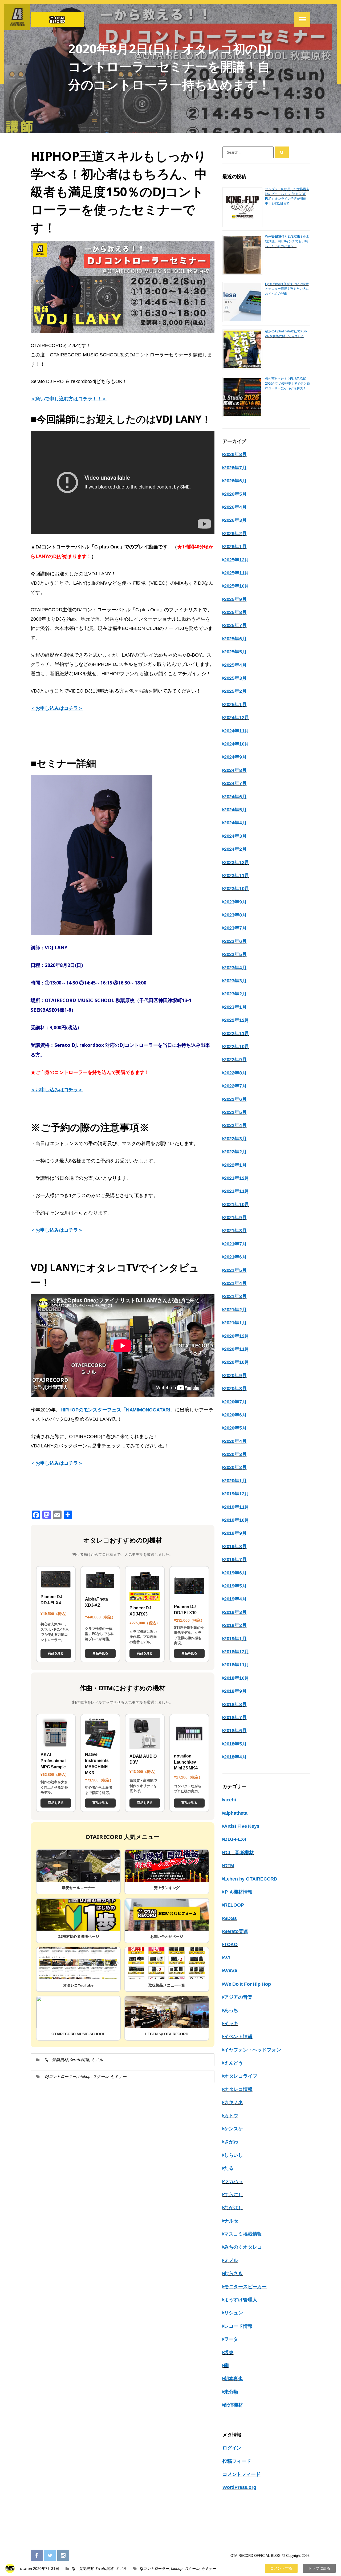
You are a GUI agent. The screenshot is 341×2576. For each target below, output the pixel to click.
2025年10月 (237, 586)
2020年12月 (237, 1336)
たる (229, 2168)
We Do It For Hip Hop (247, 1984)
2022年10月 (237, 1047)
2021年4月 (235, 1283)
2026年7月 (235, 468)
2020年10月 (237, 1362)
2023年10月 (237, 889)
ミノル (97, 2060)
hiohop (84, 2076)
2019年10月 (237, 1520)
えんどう (234, 2063)
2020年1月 (235, 1481)
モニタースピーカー (245, 2287)
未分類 (231, 2392)
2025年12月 (237, 560)
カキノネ (234, 2102)
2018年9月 (235, 1691)
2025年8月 (235, 612)
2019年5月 (235, 1586)
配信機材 (234, 2405)
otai (23, 2568)
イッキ (231, 2024)
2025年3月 (235, 678)
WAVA (231, 1971)
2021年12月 (237, 1178)
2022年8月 (235, 1073)
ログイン (232, 2448)
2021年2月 (235, 1310)
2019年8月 (235, 1547)
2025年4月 (235, 665)
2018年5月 (235, 1744)
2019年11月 (237, 1507)
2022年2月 (235, 1152)
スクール (101, 2076)
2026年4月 (235, 507)
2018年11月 (237, 1665)
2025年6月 (235, 639)
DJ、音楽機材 (56, 2060)
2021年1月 (235, 1323)
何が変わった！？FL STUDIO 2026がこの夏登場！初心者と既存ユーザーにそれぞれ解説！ (288, 384)
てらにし (234, 2195)
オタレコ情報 (238, 2089)
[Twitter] (50, 2556)
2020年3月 (235, 1454)
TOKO (231, 1944)
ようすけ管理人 (241, 2300)
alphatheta (236, 1813)
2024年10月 (237, 744)
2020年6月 (235, 1415)
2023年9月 (235, 902)
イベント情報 (238, 2037)
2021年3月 (235, 1296)
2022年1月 (235, 1165)
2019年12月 (237, 1494)
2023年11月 (237, 876)
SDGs (230, 1918)
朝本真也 (234, 2379)
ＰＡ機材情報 (238, 1892)
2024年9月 (235, 757)
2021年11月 (237, 1191)
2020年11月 (237, 1349)
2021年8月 (235, 1231)
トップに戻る (319, 2568)
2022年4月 (235, 1125)
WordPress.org (239, 2487)
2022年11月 (237, 1033)
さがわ (231, 2142)
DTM (229, 1866)
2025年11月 (237, 573)
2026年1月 (235, 547)
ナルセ (231, 2221)
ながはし (234, 2208)
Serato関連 (80, 2060)
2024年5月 (235, 810)
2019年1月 (235, 1639)
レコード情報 (238, 2326)
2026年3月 (235, 520)
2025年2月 (235, 691)
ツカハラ (234, 2182)
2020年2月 (235, 1467)
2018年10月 (237, 1678)
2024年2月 (235, 849)
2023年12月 (237, 862)
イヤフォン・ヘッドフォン (252, 2050)
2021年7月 (235, 1244)
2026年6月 (235, 481)
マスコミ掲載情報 (243, 2234)
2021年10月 (237, 1204)
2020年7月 (235, 1402)
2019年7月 (235, 1560)
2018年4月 (235, 1757)
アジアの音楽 (238, 1997)
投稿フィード (237, 2461)
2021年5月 (235, 1270)
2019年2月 (235, 1625)
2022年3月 (235, 1139)
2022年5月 (235, 1112)
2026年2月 (235, 534)
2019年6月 (235, 1573)
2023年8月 (235, 915)
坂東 (229, 2353)
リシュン (234, 2313)
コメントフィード (241, 2474)
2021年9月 (235, 1218)
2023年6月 (235, 941)
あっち (231, 2010)
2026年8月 (235, 454)
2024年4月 (235, 823)
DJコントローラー (61, 2076)
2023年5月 (235, 954)
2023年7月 (235, 928)
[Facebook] (37, 2556)
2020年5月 (235, 1428)
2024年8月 (235, 770)
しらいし (234, 2155)
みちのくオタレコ (243, 2247)
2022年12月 (237, 1020)
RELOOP (234, 1905)
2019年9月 (235, 1533)
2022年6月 (235, 1099)
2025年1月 (235, 705)
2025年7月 (235, 625)
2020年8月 (235, 1389)
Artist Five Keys (242, 1826)
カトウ (231, 2116)
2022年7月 (235, 1086)
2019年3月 (235, 1612)
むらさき (234, 2273)
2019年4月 (235, 1599)
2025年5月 (235, 652)
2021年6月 (235, 1257)
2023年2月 (235, 994)
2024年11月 (237, 731)
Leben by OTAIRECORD (251, 1879)
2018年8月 (235, 1704)
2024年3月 (235, 836)
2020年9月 (235, 1376)
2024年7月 (235, 783)
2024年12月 (237, 718)
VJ (227, 1958)
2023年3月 (235, 981)
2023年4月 (235, 968)
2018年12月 (237, 1652)
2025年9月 (235, 599)
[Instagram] (63, 2556)
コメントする (281, 2568)
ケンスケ (234, 2129)
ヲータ (231, 2339)
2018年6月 (235, 1731)
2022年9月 (235, 1060)
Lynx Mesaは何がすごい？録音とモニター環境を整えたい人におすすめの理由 (287, 289)
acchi (230, 1800)
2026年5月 (235, 494)
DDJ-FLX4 (235, 1839)
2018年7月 (235, 1718)
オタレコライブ (241, 2076)
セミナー (118, 2076)
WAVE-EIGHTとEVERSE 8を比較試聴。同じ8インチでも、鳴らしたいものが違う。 (287, 241)
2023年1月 (235, 1007)
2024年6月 (235, 797)
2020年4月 (235, 1441)
